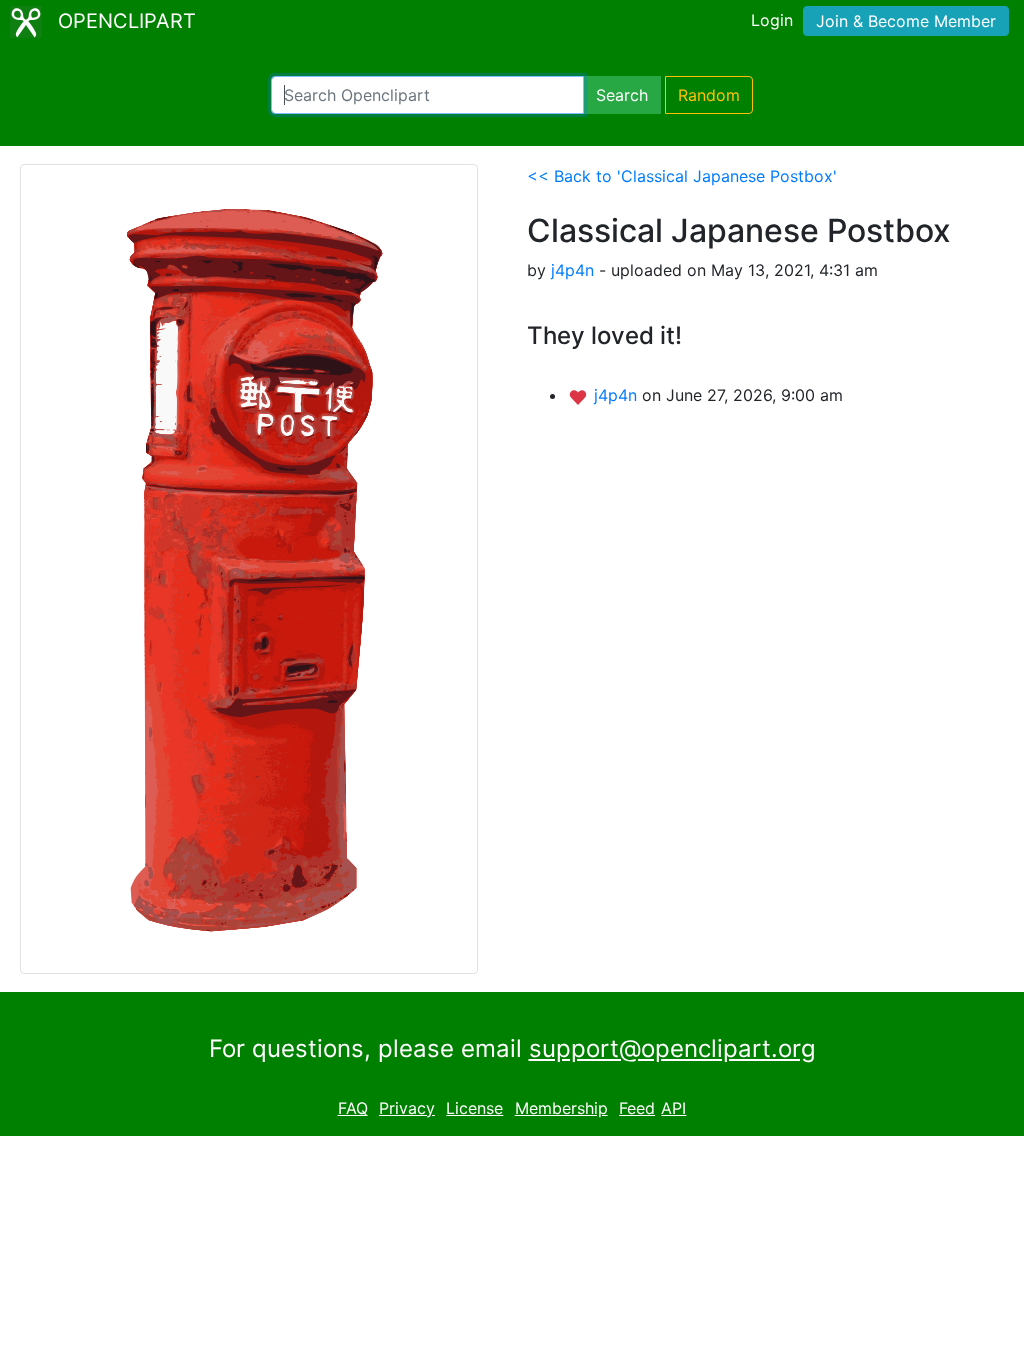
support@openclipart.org (672, 1048)
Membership (561, 1108)
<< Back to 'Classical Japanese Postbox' (682, 176)
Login (772, 20)
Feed (637, 1108)
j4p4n (572, 270)
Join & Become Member (906, 21)
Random (709, 95)
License (474, 1108)
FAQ (353, 1108)
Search (622, 95)
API (673, 1108)
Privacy (407, 1108)
